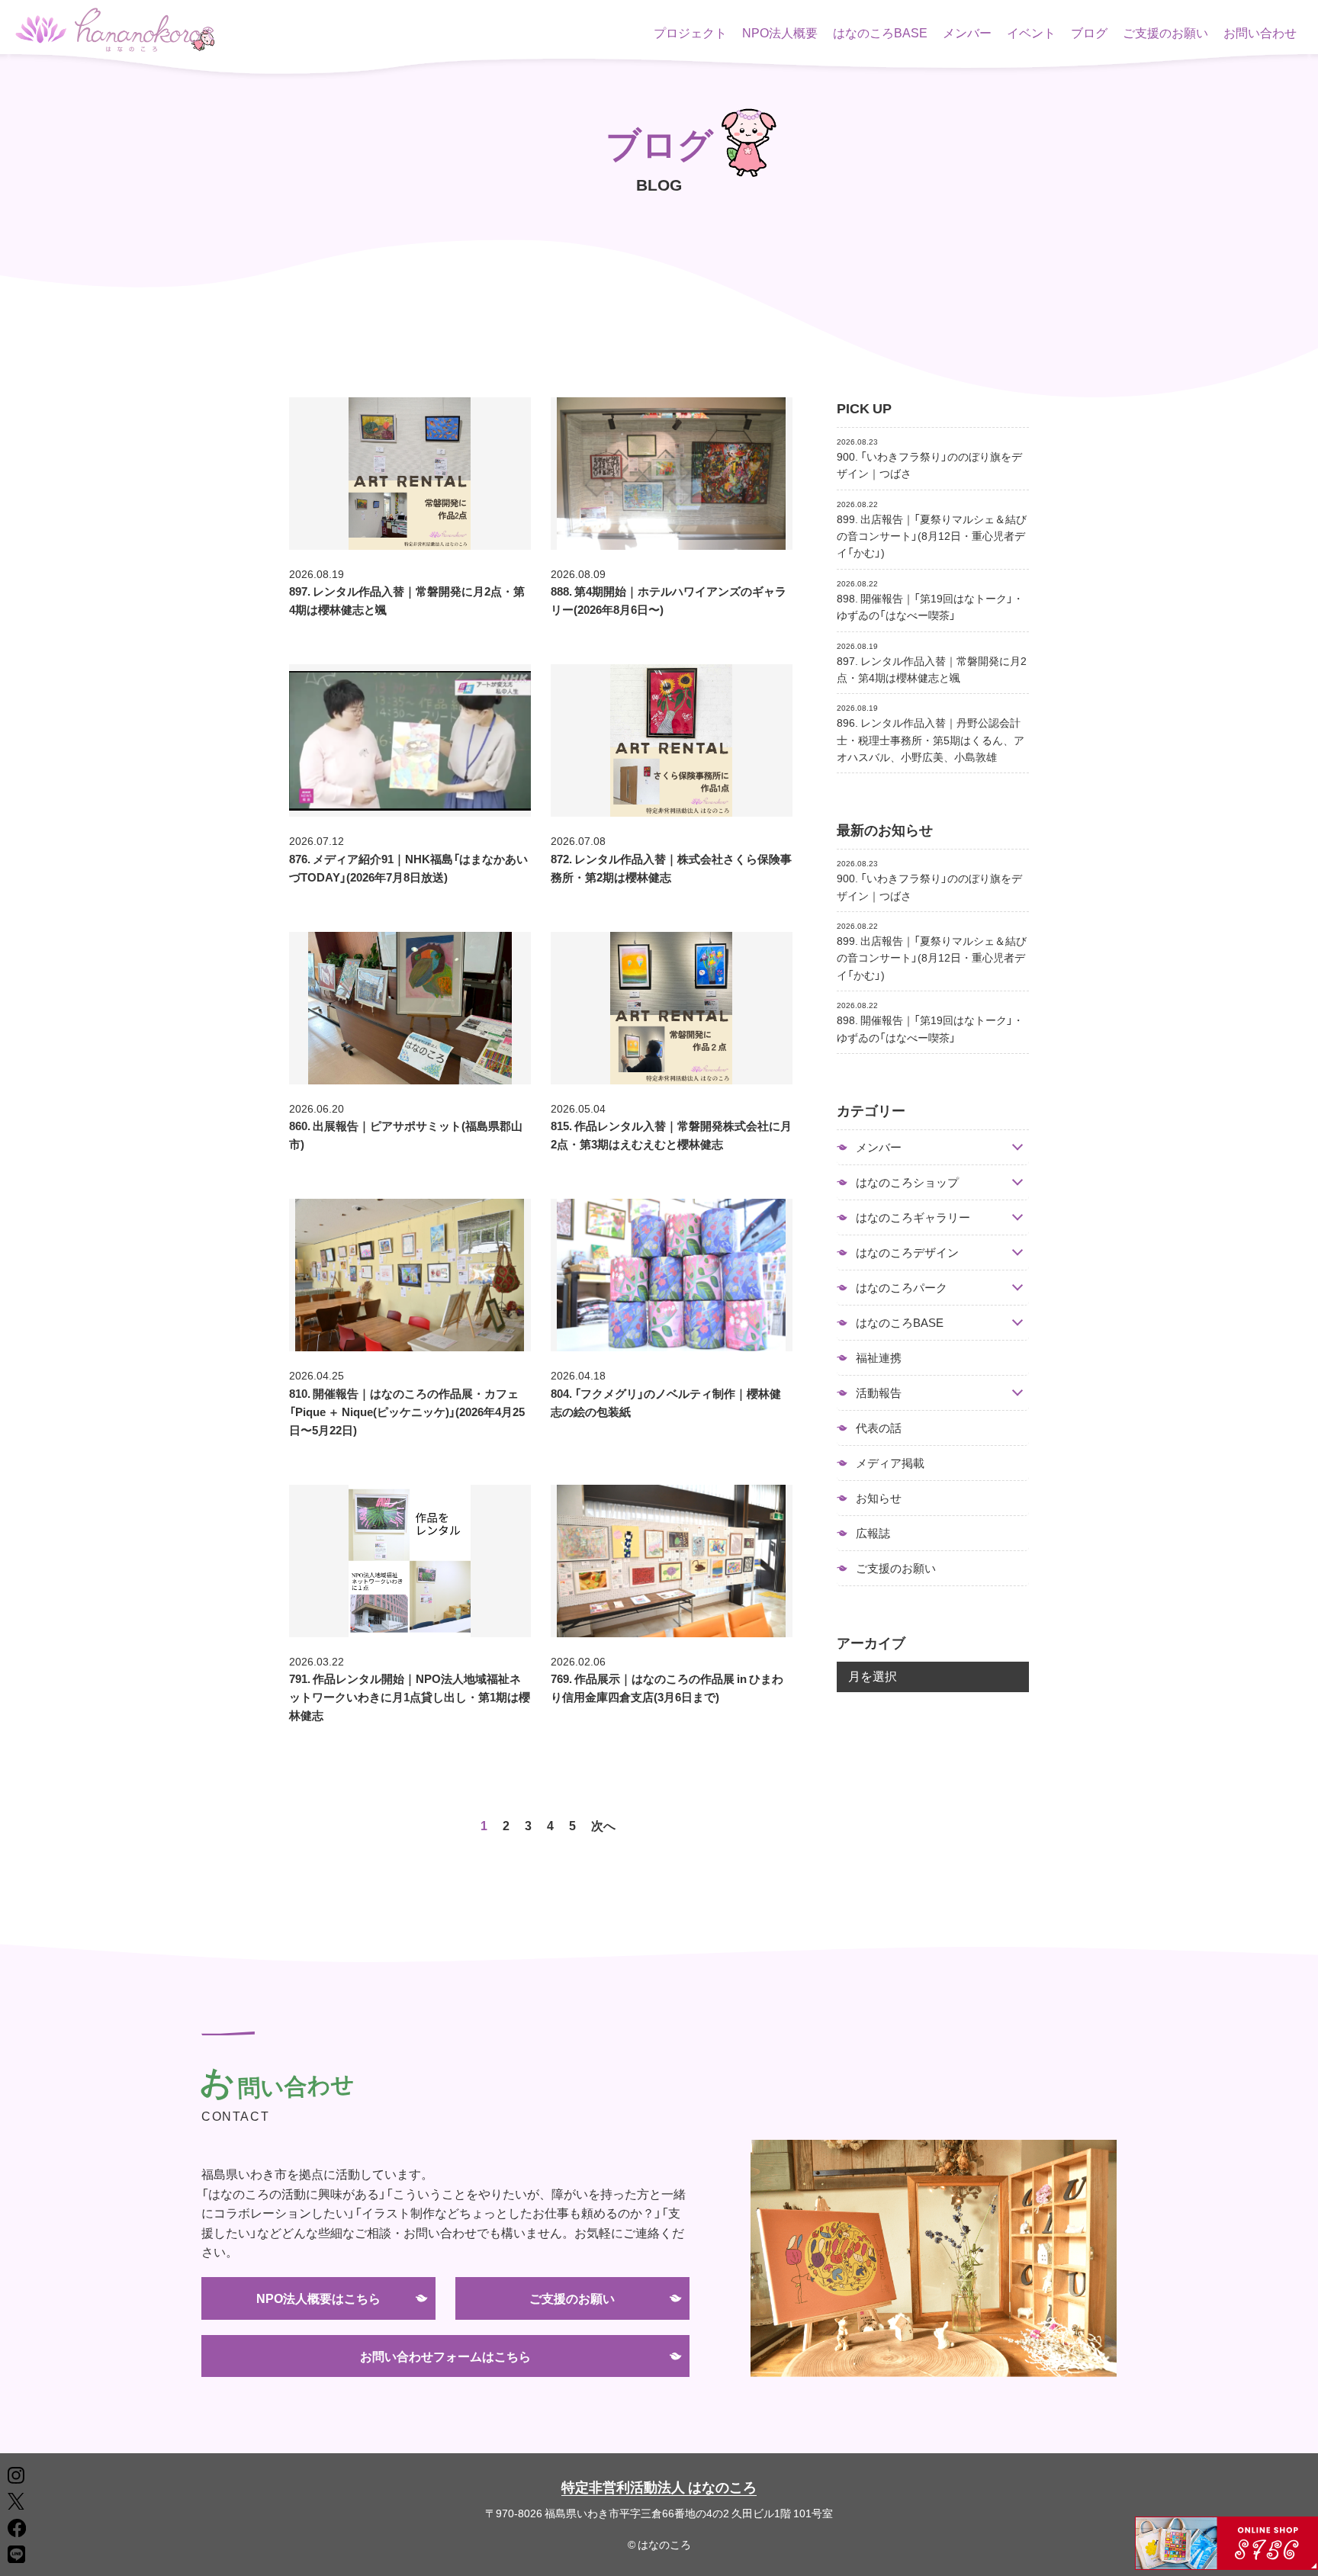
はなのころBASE (880, 32)
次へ (603, 1825)
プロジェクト (690, 32)
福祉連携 (879, 1357)
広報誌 (873, 1533)
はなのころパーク (902, 1288)
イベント (1031, 32)
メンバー (967, 32)
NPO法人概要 (780, 32)
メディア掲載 (890, 1463)
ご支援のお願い (1165, 32)
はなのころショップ (907, 1182)
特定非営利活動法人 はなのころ (659, 2486)
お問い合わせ (1260, 32)
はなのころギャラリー (913, 1217)
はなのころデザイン (907, 1253)
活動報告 (879, 1393)
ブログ (1089, 32)
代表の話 (879, 1428)
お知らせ (879, 1498)
